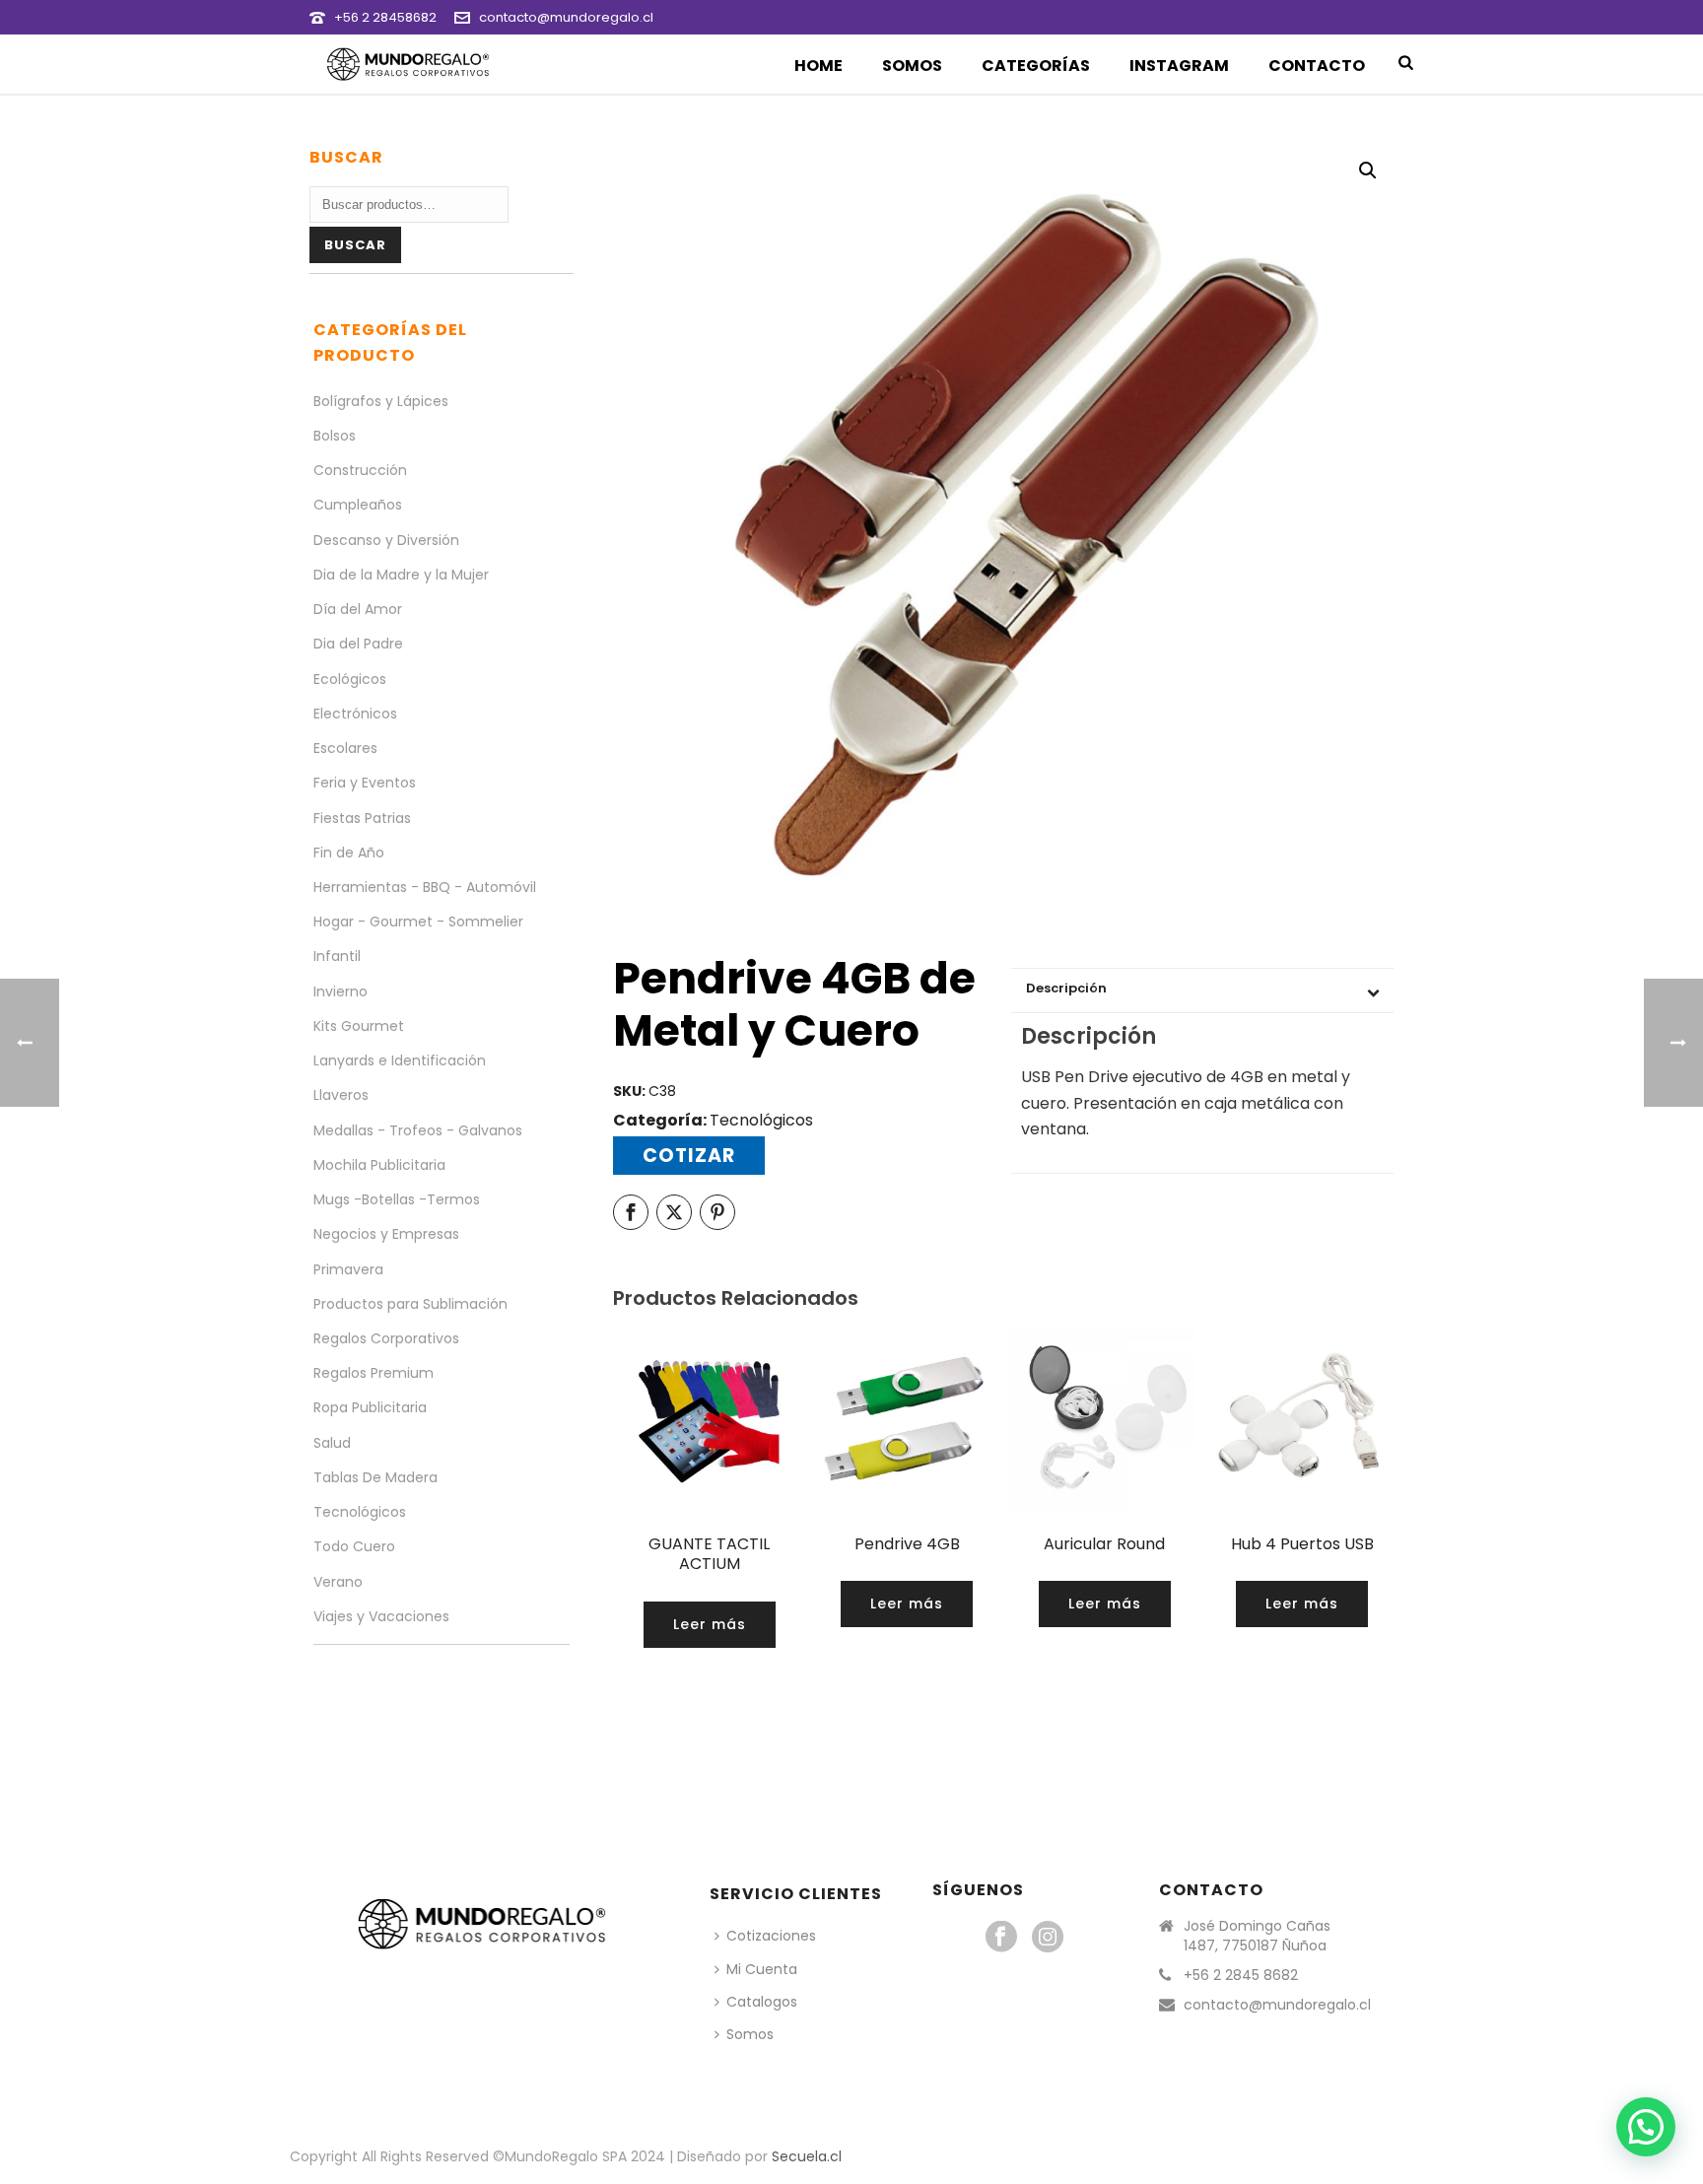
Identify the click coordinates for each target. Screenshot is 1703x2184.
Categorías (1036, 66)
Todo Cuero (354, 1546)
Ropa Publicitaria (370, 1407)
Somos (912, 66)
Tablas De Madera (375, 1477)
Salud (332, 1443)
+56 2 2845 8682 (1241, 1975)
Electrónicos (355, 714)
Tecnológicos (761, 1120)
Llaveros (341, 1095)
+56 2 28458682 (385, 17)
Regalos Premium (374, 1373)
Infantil (337, 956)
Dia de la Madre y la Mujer (401, 575)
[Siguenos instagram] (1048, 1938)
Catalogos (762, 2002)
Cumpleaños (358, 505)
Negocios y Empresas (386, 1234)
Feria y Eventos (365, 783)
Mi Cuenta (762, 1969)
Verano (338, 1582)
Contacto (1317, 66)
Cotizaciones (771, 1936)
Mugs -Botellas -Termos (397, 1199)
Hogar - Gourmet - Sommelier (418, 921)
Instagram (1179, 66)
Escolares (345, 748)
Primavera (348, 1269)
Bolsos (335, 436)
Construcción (360, 470)
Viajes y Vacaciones (381, 1616)
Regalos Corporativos (386, 1338)
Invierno (341, 991)
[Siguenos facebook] (1001, 1938)
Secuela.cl (807, 2156)
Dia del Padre (358, 644)
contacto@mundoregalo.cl (566, 17)
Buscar (355, 245)
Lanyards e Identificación (400, 1060)
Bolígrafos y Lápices (381, 401)
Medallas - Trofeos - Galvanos (418, 1130)
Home (818, 66)
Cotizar (689, 1156)
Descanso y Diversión (386, 540)
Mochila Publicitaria (379, 1165)
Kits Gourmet (359, 1026)
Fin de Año (349, 853)
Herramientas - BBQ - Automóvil (425, 887)
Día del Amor (358, 609)
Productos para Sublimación (410, 1304)
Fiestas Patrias (362, 818)
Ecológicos (350, 679)
